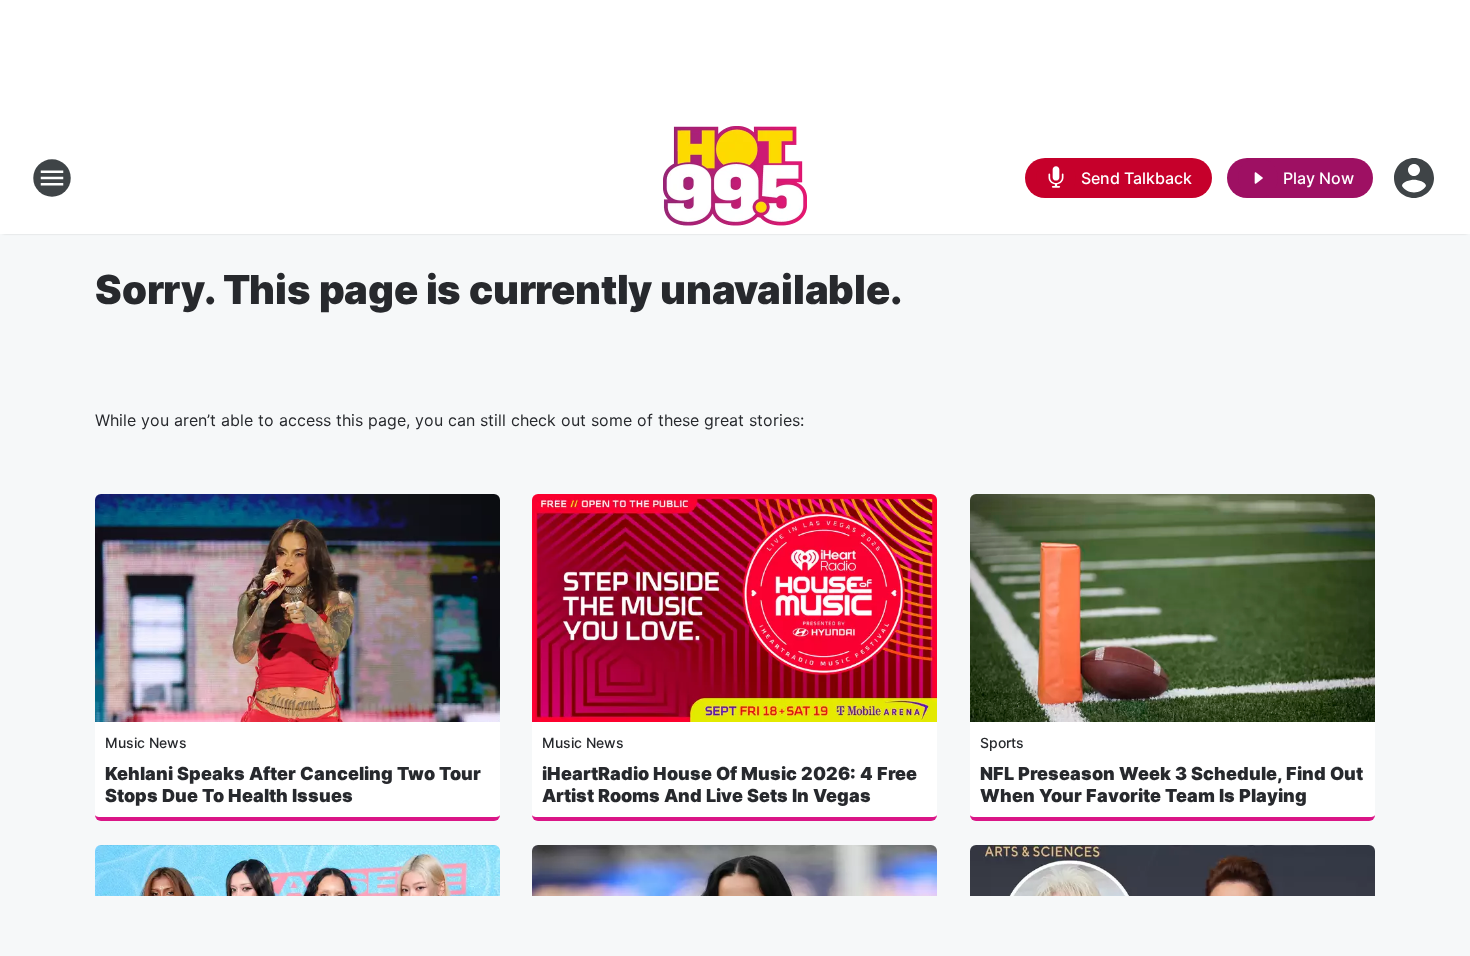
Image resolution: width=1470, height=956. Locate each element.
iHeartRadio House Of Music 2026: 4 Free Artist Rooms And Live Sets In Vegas (729, 784)
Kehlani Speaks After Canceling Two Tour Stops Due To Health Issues (293, 784)
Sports (1002, 742)
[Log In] (1416, 178)
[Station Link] (735, 178)
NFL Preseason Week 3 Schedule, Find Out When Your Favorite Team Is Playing (1171, 784)
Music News (146, 742)
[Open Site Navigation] (52, 178)
